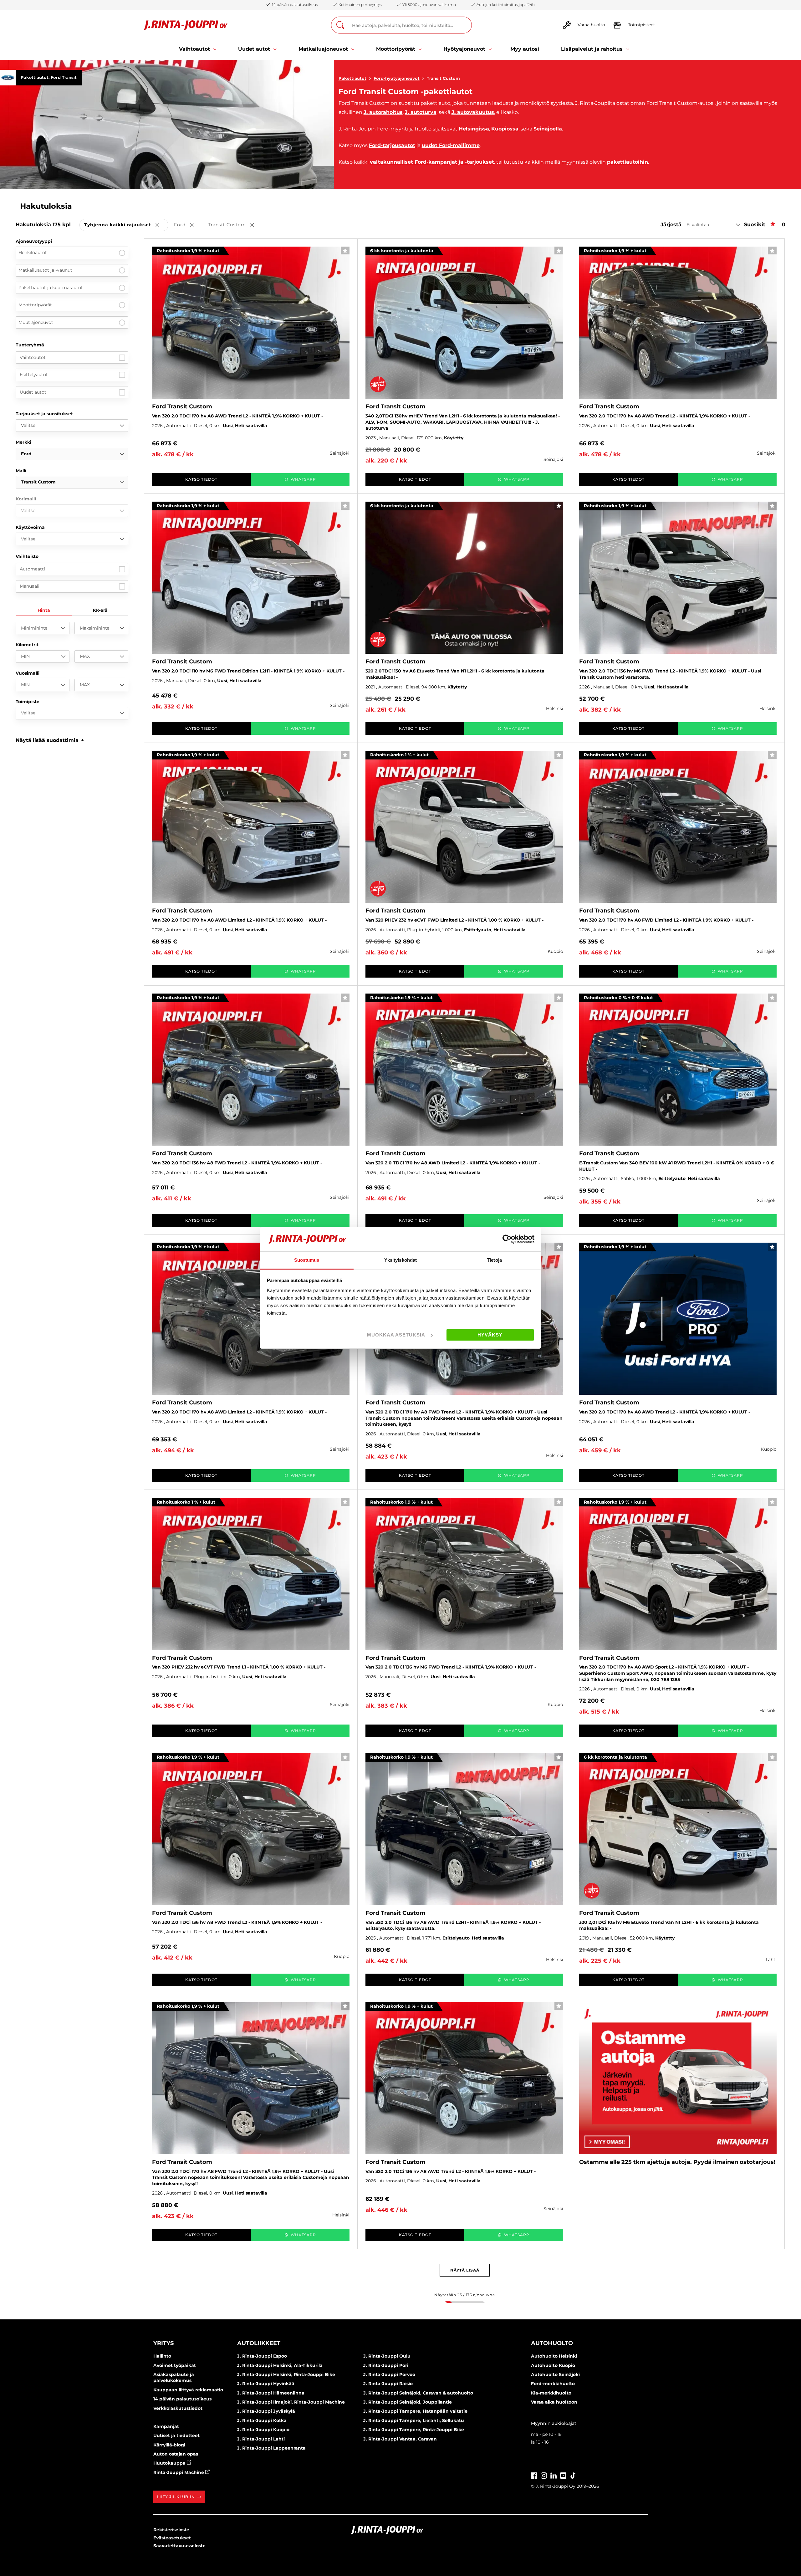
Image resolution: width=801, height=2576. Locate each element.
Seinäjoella (548, 129)
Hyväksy (490, 1335)
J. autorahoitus (383, 112)
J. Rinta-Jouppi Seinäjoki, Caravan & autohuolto (418, 2393)
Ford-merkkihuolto (553, 2384)
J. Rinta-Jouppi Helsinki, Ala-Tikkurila (280, 2365)
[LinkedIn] (554, 2475)
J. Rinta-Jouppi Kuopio (263, 2430)
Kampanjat (166, 2426)
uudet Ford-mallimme (451, 145)
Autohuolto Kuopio (553, 2365)
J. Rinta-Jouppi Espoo (262, 2356)
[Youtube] (563, 2475)
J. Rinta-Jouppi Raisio (388, 2384)
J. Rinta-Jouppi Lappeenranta (271, 2448)
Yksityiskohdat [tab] (400, 1260)
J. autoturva (421, 112)
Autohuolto (552, 2343)
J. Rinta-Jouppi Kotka (262, 2420)
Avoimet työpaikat (175, 2365)
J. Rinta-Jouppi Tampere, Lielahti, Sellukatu (414, 2420)
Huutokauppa (170, 2463)
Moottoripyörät (35, 305)
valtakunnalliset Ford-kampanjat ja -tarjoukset (432, 162)
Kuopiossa (505, 129)
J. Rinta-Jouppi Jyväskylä (266, 2411)
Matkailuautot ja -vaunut (45, 270)
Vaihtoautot (33, 357)
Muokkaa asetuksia (396, 1335)
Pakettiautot (352, 78)
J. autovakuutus (473, 112)
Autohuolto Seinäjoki (555, 2374)
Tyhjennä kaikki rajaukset (126, 225)
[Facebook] (534, 2475)
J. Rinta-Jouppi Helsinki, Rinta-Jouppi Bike (286, 2374)
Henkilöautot (33, 253)
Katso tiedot (201, 479)
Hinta (44, 610)
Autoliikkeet (259, 2343)
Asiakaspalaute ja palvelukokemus (174, 2378)
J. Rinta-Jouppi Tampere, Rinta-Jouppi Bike (414, 2430)
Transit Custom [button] (235, 225)
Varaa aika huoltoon (554, 2402)
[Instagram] (544, 2475)
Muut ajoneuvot (36, 322)
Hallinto (162, 2356)
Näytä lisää (465, 2270)
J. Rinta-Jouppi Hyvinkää (266, 2384)
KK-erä (100, 610)
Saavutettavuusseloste (179, 2546)
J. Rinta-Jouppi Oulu (387, 2356)
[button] (50, 740)
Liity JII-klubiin (176, 2497)
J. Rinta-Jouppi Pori (386, 2365)
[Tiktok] (573, 2475)
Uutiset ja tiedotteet (176, 2435)
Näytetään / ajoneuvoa (464, 2295)
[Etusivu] (186, 25)
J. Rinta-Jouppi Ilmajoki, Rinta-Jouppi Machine (291, 2402)
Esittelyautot (34, 375)
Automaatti (32, 569)
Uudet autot (33, 392)
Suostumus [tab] (307, 1260)
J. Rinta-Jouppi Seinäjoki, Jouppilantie (408, 2402)
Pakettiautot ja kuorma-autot (51, 288)
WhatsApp (303, 479)
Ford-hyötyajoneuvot (397, 78)
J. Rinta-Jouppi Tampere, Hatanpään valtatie (415, 2411)
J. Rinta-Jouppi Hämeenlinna (271, 2393)
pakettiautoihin (628, 162)
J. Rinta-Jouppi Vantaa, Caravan (400, 2439)
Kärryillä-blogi (169, 2445)
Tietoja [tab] (494, 1260)
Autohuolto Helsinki (554, 2356)
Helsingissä (474, 129)
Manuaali (30, 586)
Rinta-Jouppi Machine (179, 2472)
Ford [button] (188, 225)
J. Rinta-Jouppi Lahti (261, 2439)
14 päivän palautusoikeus (182, 2399)
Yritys (163, 2343)
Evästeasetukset (172, 2538)
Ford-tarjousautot (392, 145)
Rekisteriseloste (171, 2530)
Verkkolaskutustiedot (178, 2408)
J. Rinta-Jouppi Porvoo (389, 2374)
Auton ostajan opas (176, 2454)
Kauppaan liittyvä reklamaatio (188, 2390)
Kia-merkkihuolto (551, 2393)
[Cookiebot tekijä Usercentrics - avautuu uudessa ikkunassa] (507, 1239)
